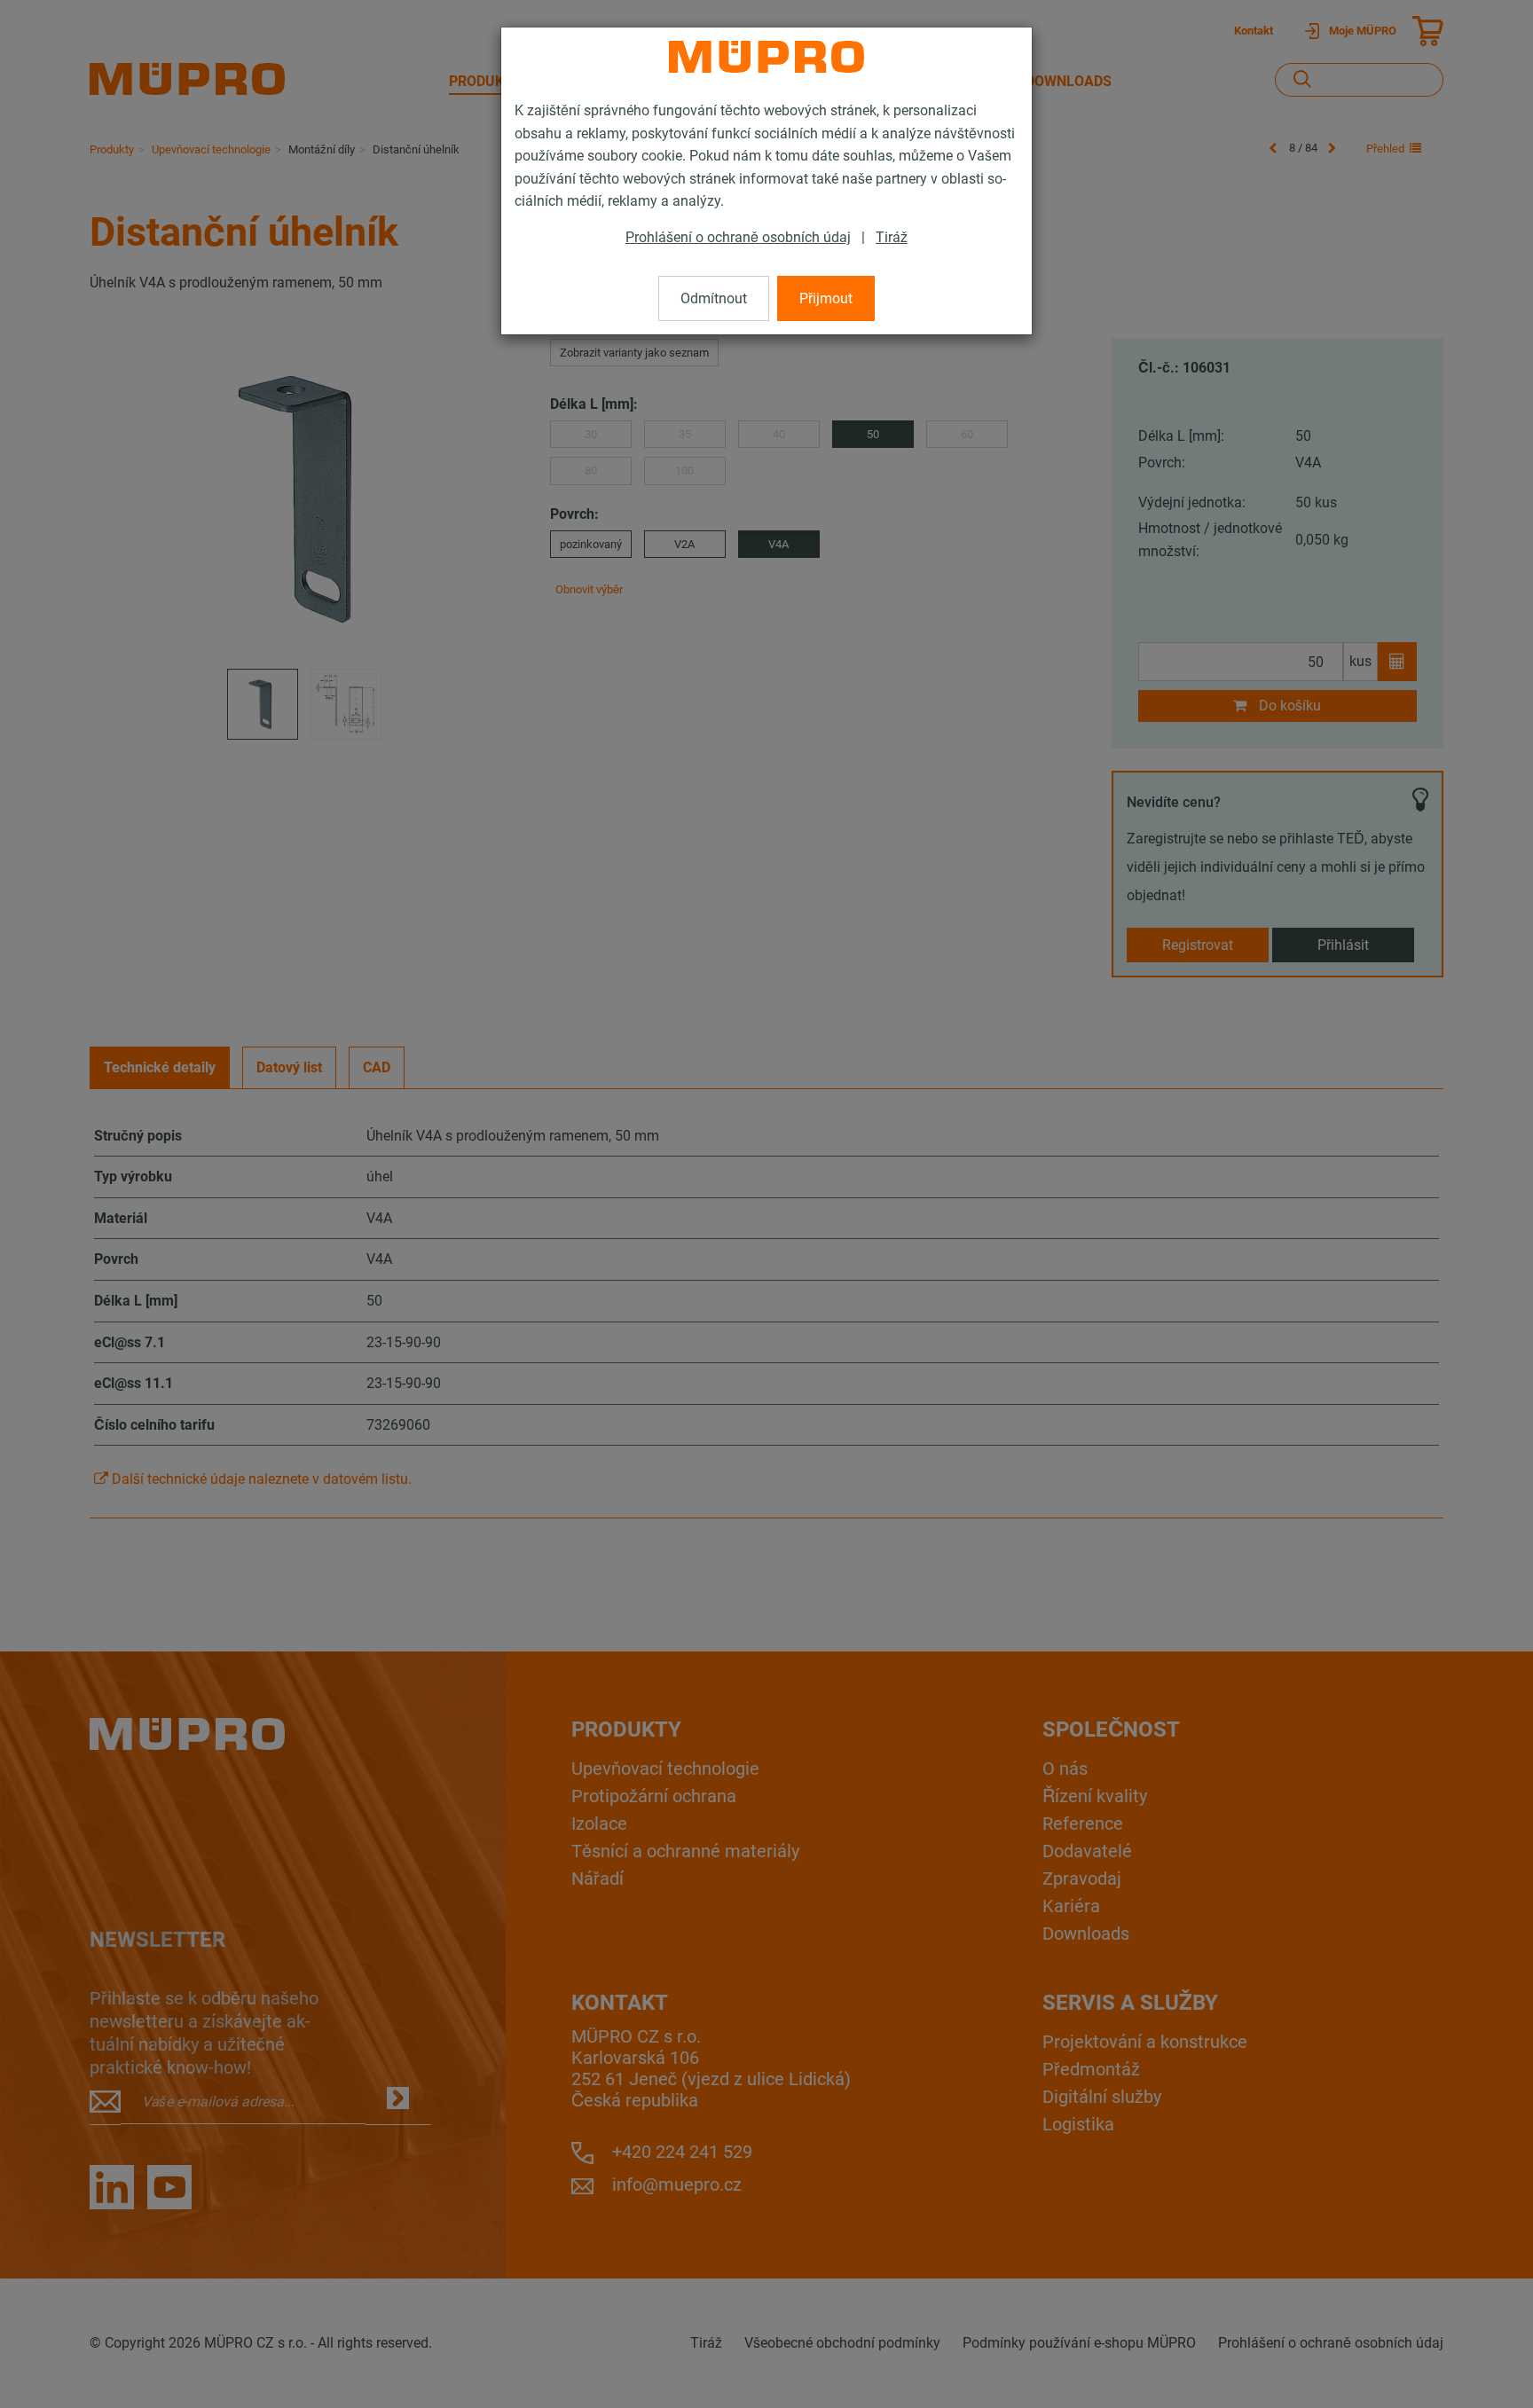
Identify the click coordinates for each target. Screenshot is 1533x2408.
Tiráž (892, 237)
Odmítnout (714, 298)
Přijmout (826, 298)
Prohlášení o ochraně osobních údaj (738, 237)
